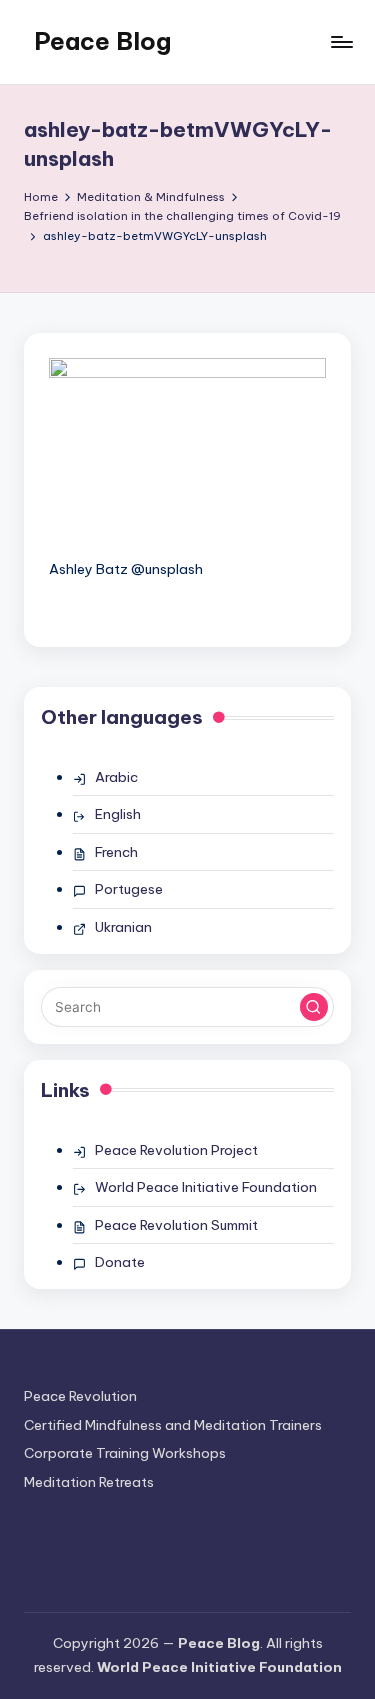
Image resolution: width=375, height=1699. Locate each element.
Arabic (116, 777)
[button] (314, 1007)
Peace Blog (102, 41)
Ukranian (123, 927)
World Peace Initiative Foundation (206, 1187)
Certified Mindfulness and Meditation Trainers (173, 1425)
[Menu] (341, 41)
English (118, 814)
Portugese (129, 889)
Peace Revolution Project (176, 1150)
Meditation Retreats (89, 1482)
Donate (120, 1262)
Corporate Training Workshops (125, 1453)
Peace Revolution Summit (176, 1225)
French (116, 852)
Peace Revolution (80, 1396)
